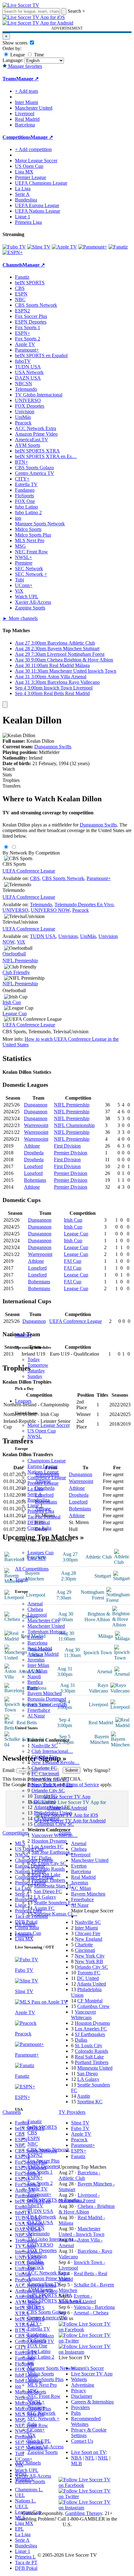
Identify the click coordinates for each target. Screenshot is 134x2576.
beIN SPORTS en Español (41, 355)
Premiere (36, 2407)
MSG (33, 2391)
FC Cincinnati (45, 1774)
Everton (35, 1637)
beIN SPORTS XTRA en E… (57, 2301)
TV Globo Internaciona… (53, 2239)
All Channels (28, 2463)
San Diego (87, 2074)
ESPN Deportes (43, 2166)
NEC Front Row (44, 2396)
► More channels (20, 618)
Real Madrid (40, 1648)
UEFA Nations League (38, 211)
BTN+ (34, 2306)
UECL (22, 2506)
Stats (7, 775)
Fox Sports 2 (40, 2183)
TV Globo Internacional (39, 395)
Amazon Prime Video (49, 2278)
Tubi (32, 2424)
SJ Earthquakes (90, 2034)
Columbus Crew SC (54, 1824)
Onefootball (14, 954)
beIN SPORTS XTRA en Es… (46, 456)
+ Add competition (33, 149)
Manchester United (46, 1626)
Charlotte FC (44, 1768)
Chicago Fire (44, 1757)
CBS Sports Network (48, 2150)
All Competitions (32, 1569)
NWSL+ (36, 2402)
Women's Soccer (87, 2368)
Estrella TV (39, 2329)
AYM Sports (40, 2290)
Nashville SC (45, 1746)
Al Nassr (36, 1716)
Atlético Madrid (43, 1654)
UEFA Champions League (41, 183)
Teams (21, 1579)
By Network (15, 853)
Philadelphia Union (53, 1813)
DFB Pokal (39, 1522)
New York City (90, 1956)
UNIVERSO (40, 2245)
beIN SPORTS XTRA (50, 2295)
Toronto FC (45, 1796)
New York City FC (50, 1779)
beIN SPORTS (42, 2127)
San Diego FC (48, 1891)
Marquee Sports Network (40, 524)
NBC (33, 2144)
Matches (23, 1335)
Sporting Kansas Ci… (56, 1914)
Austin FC (44, 1908)
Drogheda (34, 1153)
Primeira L (25, 2557)
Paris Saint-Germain (47, 1705)
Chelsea (35, 1609)
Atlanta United (91, 1984)
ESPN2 (35, 2155)
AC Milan (37, 1671)
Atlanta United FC (52, 1807)
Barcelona (37, 1643)
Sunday (35, 1376)
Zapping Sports (43, 2452)
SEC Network (41, 2413)
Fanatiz (35, 2121)
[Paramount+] (93, 247)
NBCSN (36, 2228)
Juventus (36, 1660)
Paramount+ (39, 2194)
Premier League (43, 1483)
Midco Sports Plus (45, 2379)
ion (31, 2363)
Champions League (47, 1461)
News (21, 2473)
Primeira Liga (41, 1511)
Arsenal (35, 1604)
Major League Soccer (49, 1425)
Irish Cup (12, 1002)
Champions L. (29, 2490)
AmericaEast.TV (44, 2284)
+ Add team (26, 91)
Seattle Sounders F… (55, 1903)
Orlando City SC (48, 1790)
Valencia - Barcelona (94, 2307)
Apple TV (38, 2189)
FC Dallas (41, 1858)
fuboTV (35, 2206)
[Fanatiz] (118, 247)
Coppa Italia (39, 1528)
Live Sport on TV (89, 2452)
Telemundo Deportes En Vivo (84, 904)
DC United (45, 1802)
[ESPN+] (13, 252)
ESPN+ (35, 2178)
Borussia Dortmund (47, 1699)
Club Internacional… (52, 1751)
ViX (32, 2435)
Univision (37, 2256)
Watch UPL (39, 2441)
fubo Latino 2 (41, 2357)
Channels (24, 1935)
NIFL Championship (74, 1125)
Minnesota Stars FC (53, 1886)
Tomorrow (38, 1365)
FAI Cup (73, 1261)
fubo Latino (39, 2351)
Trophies (11, 780)
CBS (32, 2133)
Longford (33, 1166)
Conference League (47, 1477)
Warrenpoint (36, 1125)
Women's (24, 2479)
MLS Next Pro (42, 2385)
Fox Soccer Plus (43, 2161)
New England (89, 1939)
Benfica (35, 1682)
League (17, 55)
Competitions (17, 137)
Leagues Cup (41, 1553)
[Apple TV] (64, 247)
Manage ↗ (27, 79)
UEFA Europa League (37, 205)
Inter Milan (38, 1665)
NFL (90, 2458)
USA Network (42, 2217)
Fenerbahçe (39, 1710)
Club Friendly (16, 972)
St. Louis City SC (49, 1863)
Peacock (36, 2267)
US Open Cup (42, 1431)
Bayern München (45, 1693)
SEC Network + (43, 2419)
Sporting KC (90, 2102)
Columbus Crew (93, 2006)
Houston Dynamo (49, 1841)
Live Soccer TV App (92, 2374)
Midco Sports (41, 2374)
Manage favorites (24, 66)
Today (34, 1359)
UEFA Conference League (29, 871)
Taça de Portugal (44, 1517)
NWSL (35, 1436)
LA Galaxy (45, 1897)
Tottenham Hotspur (46, 1632)
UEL (20, 2495)
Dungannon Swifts (53, 747)
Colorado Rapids (48, 1869)
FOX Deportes (42, 2250)
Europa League (43, 1466)
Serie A (35, 1494)
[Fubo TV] (14, 247)
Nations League (43, 1472)
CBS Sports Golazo (47, 2312)
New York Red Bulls (52, 1785)
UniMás (35, 2262)
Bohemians (35, 1180)
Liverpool (37, 1615)
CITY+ (35, 2323)
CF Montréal (47, 1818)
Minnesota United (95, 2068)
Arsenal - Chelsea (91, 2313)
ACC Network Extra (48, 2273)
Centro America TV (47, 2318)
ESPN (34, 2138)
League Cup (15, 1013)
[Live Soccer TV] (21, 5)
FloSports (37, 2340)
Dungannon (36, 1105)
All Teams (25, 1924)
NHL (103, 2458)
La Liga (35, 1489)
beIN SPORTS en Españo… (56, 2200)
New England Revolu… (55, 1762)
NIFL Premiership (20, 961)
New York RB (89, 1961)
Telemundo (38, 2234)
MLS (20, 2518)
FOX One (37, 2346)
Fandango (37, 2334)
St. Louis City (89, 2046)
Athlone (32, 1146)
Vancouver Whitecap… (55, 1835)
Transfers (12, 786)
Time (38, 55)
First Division (67, 1146)
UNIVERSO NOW (50, 910)
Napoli (34, 1676)
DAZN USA (40, 2222)
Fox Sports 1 (40, 2172)
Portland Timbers (48, 1880)
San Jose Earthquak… (53, 1852)
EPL (19, 2529)
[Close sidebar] (5, 705)
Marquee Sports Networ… (54, 2368)
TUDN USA (40, 2211)
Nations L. (25, 2501)
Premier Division (71, 1153)
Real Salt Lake (46, 1875)
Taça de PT (26, 2562)
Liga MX (37, 1558)
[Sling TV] (39, 247)
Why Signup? (97, 1770)
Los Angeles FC (48, 1847)
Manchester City (44, 1620)
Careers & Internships (92, 2402)
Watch (9, 769)
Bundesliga (38, 1500)
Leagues (23, 1401)
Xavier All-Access (45, 2447)
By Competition (44, 853)
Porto (33, 1688)
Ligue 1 (35, 1506)
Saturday (36, 1371)
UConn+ (36, 2430)
